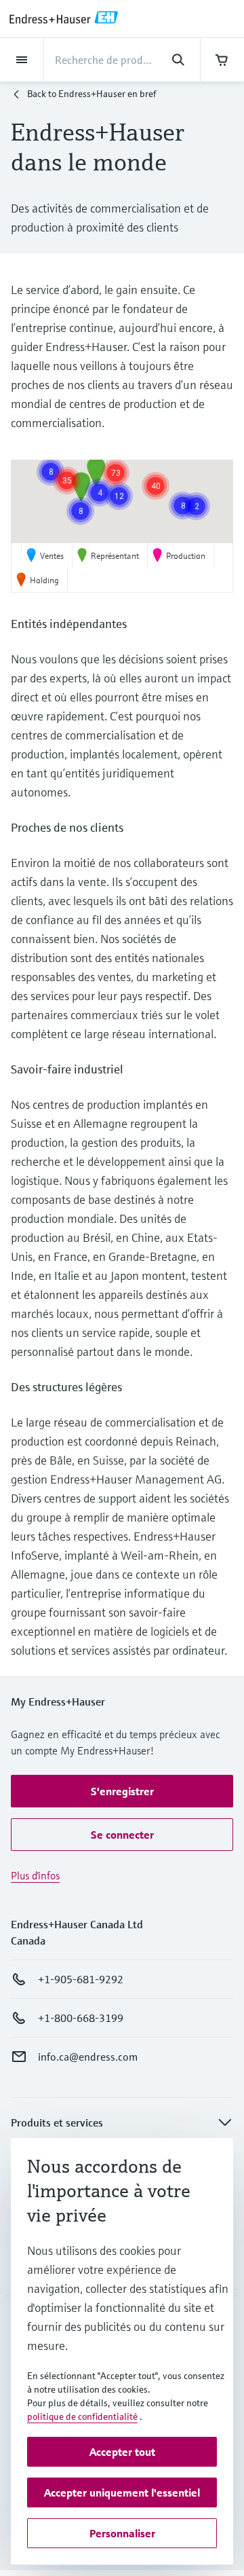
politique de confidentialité (82, 2416)
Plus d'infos (35, 1875)
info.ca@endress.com (88, 2057)
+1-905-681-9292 (81, 1979)
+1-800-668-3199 (81, 2018)
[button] (116, 473)
